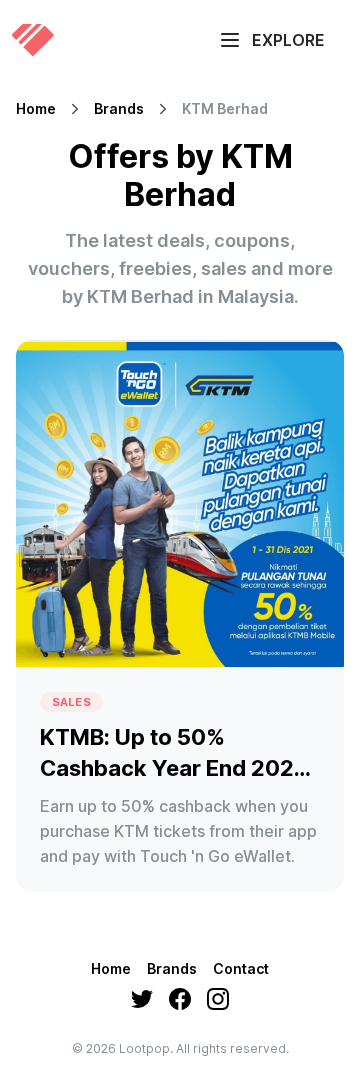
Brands (119, 109)
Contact (241, 968)
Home (36, 109)
